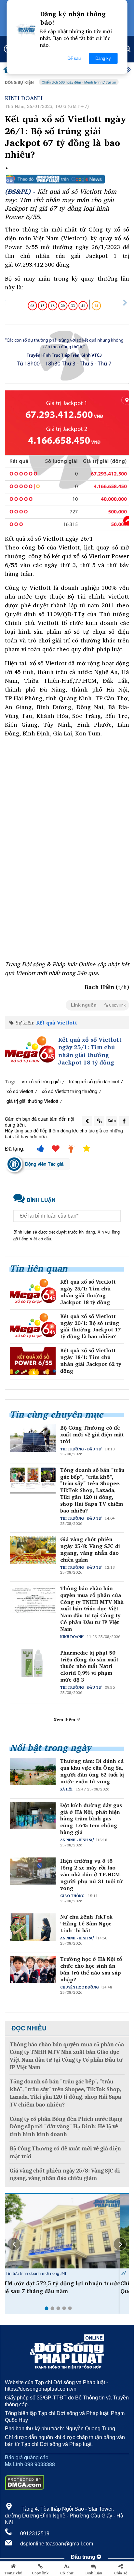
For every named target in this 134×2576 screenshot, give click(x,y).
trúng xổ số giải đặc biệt (94, 1081)
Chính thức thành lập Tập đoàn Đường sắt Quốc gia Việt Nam (64, 2287)
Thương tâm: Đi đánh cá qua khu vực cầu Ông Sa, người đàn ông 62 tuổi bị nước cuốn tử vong (92, 1771)
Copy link (40, 2573)
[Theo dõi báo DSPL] (67, 179)
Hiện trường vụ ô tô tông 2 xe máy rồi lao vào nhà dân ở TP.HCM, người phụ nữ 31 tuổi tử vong (91, 1874)
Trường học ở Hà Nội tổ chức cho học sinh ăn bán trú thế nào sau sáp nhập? (91, 1969)
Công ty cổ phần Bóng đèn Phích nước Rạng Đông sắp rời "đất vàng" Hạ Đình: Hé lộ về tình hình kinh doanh (66, 2127)
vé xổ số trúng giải (41, 1081)
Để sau (74, 58)
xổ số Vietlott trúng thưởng (69, 1091)
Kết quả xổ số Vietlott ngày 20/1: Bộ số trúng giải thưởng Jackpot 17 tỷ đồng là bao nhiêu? (90, 1326)
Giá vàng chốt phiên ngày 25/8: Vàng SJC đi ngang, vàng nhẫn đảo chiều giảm (90, 1549)
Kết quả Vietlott (57, 1023)
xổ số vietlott (20, 1091)
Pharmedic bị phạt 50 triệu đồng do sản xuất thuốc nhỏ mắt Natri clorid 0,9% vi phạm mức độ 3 (89, 1666)
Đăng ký (103, 58)
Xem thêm (65, 1720)
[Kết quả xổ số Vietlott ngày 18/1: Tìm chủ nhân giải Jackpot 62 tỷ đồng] (33, 1361)
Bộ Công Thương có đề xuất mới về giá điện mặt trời (92, 1434)
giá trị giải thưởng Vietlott (32, 1101)
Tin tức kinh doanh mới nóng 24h (45, 2273)
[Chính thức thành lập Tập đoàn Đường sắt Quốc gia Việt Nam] (67, 2231)
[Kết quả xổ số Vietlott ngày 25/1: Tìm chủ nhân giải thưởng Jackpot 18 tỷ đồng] (30, 1051)
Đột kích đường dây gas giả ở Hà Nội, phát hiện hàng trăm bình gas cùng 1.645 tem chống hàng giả (91, 1819)
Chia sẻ (121, 2573)
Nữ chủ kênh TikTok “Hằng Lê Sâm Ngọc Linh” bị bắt (86, 1923)
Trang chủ (13, 2573)
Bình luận (94, 2573)
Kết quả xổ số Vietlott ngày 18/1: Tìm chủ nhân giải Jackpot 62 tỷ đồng (91, 1361)
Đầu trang (84, 2557)
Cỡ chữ (67, 2573)
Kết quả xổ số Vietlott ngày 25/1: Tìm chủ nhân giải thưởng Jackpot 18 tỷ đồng (90, 1051)
